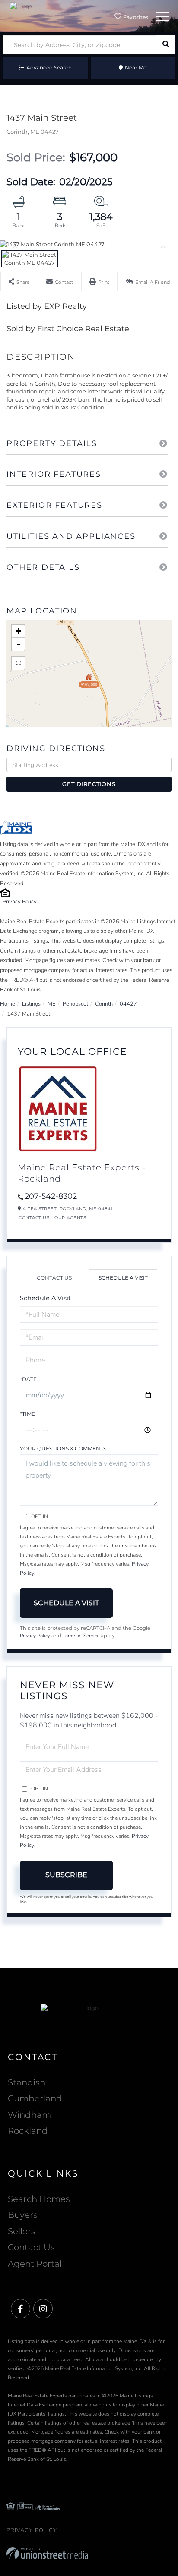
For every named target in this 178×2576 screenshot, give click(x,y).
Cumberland (35, 2098)
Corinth (104, 1004)
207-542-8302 (51, 1196)
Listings (31, 1004)
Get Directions (89, 784)
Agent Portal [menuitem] (35, 2264)
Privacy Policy (20, 902)
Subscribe (66, 1875)
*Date (28, 1379)
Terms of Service (81, 1636)
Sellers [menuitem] (22, 2231)
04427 (128, 1004)
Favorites (135, 17)
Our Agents (70, 1218)
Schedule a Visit (123, 1278)
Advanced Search (49, 68)
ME (52, 1004)
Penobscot (75, 1004)
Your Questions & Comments (63, 1448)
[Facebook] (21, 2309)
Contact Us (34, 1218)
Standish (27, 2082)
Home (8, 1004)
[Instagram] (43, 2309)
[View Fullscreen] (18, 663)
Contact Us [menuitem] (31, 2247)
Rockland (28, 2131)
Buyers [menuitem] (23, 2215)
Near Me (136, 68)
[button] (166, 45)
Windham (29, 2115)
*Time (27, 1414)
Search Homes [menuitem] (39, 2199)
